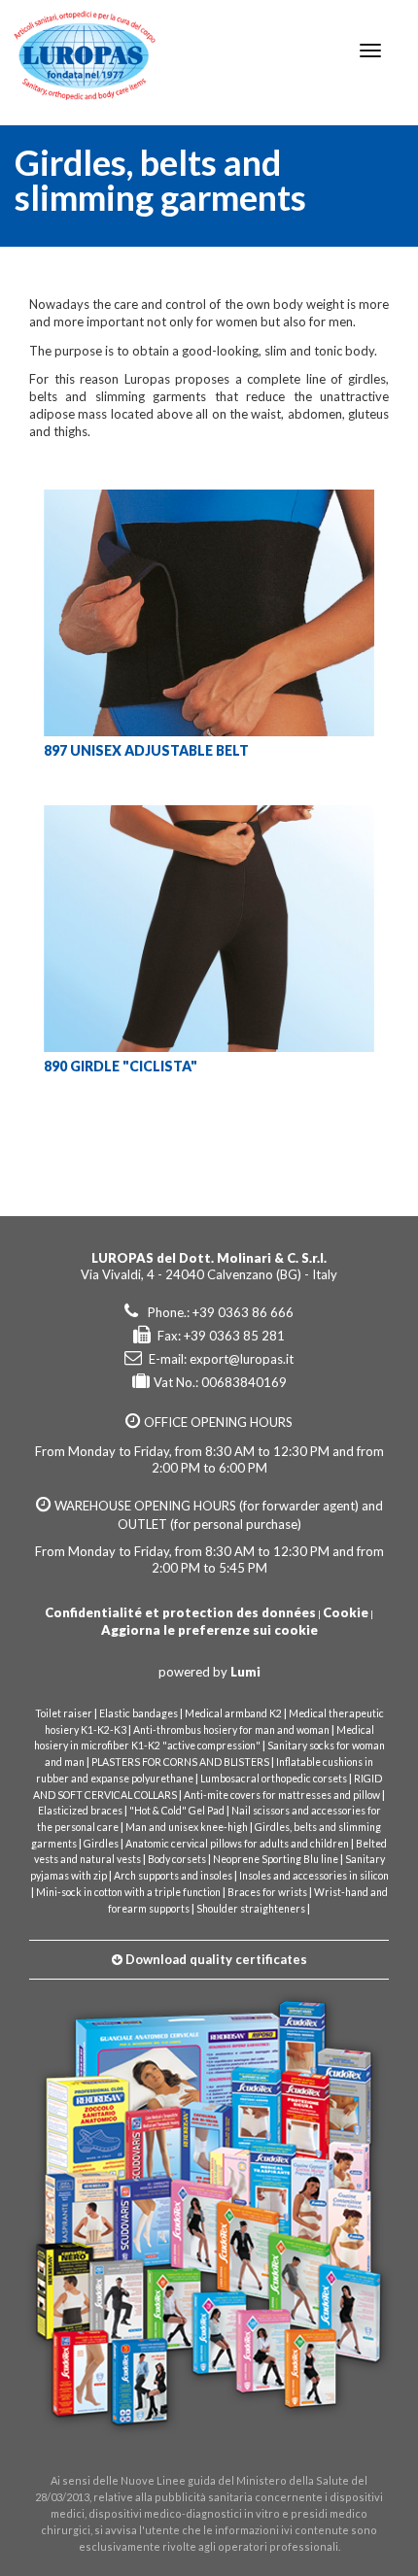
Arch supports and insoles (173, 1876)
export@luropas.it (242, 1359)
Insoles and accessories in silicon (314, 1876)
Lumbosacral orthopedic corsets (274, 1779)
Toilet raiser (64, 1713)
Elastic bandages (139, 1713)
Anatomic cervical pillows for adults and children (237, 1844)
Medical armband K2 (233, 1713)
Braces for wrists (267, 1892)
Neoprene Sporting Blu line (276, 1859)
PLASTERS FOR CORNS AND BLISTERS (180, 1762)
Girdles (101, 1844)
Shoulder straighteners (251, 1909)
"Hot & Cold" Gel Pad (177, 1811)
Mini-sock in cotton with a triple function (128, 1892)
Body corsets (177, 1859)
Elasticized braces (80, 1811)
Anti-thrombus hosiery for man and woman (231, 1730)
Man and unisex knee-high (187, 1827)
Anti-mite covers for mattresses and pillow (282, 1795)
